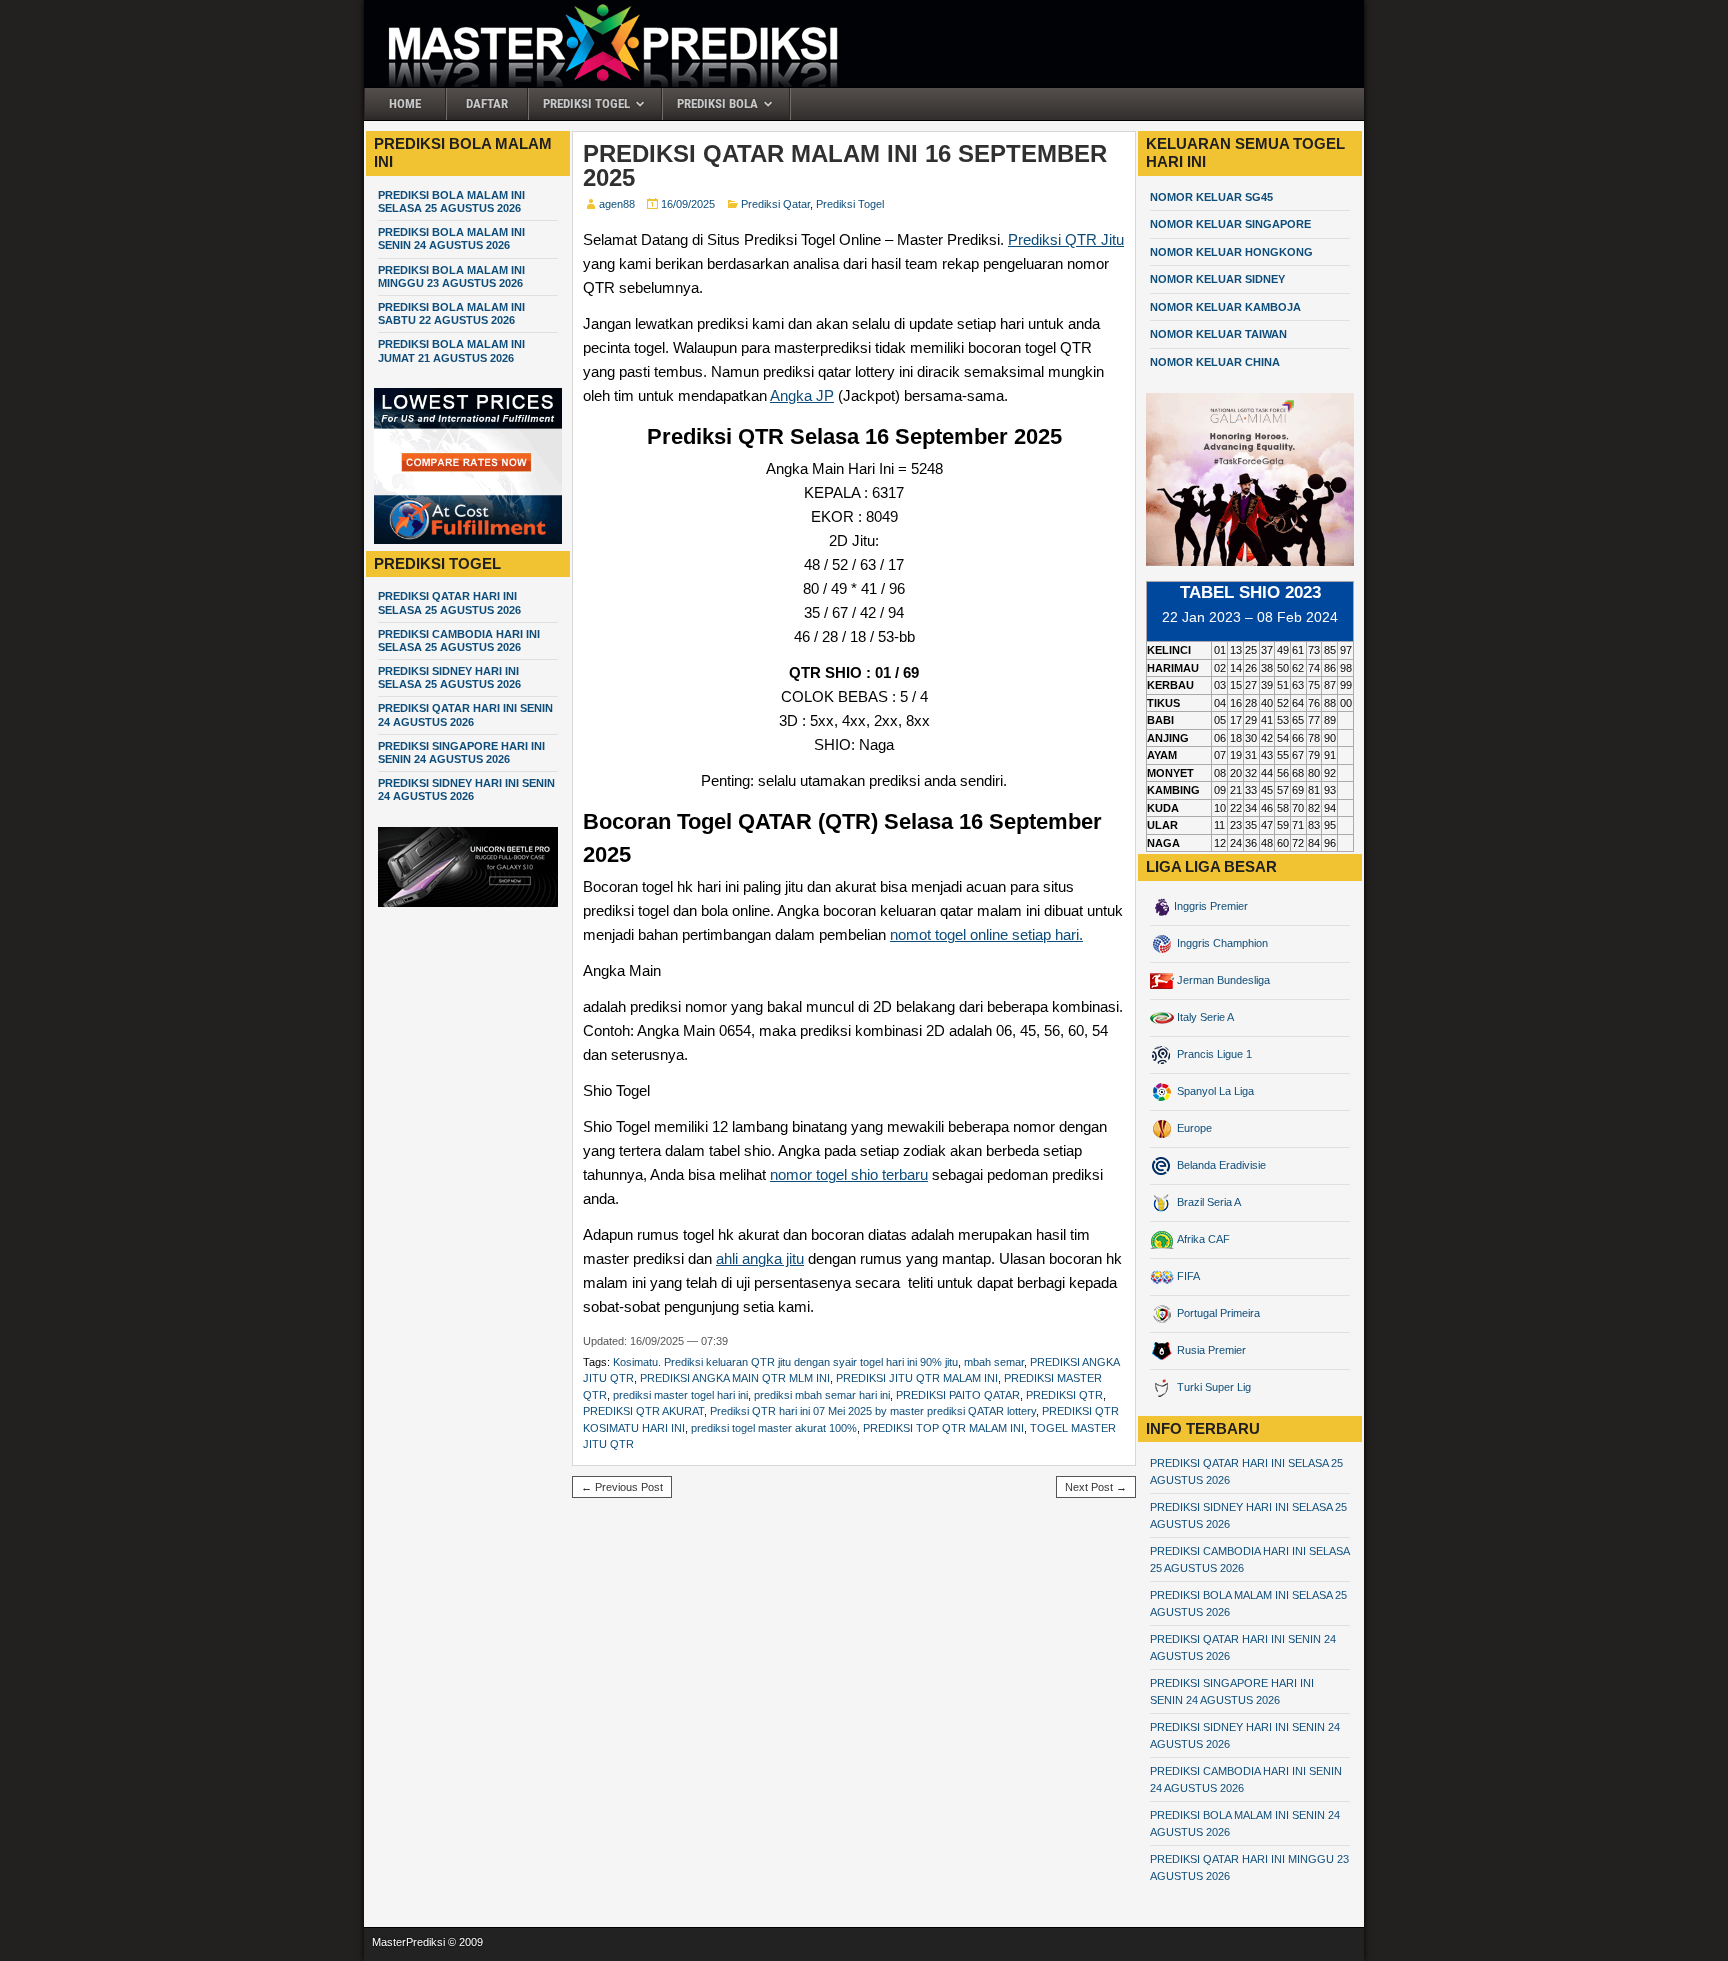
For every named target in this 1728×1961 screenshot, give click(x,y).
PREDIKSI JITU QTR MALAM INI (917, 1378)
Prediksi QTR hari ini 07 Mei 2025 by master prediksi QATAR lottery (873, 1411)
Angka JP (802, 395)
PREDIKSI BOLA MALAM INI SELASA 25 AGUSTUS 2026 (451, 201)
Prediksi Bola (717, 103)
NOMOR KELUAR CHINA (1215, 362)
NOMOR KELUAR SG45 (1211, 197)
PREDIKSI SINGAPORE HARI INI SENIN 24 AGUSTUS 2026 (461, 752)
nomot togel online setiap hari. (986, 934)
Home (405, 103)
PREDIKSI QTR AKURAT (643, 1411)
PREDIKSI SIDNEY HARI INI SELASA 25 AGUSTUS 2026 (449, 677)
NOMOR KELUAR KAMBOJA (1225, 307)
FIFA (1187, 1276)
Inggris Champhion (1221, 943)
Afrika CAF (1202, 1239)
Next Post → (1096, 1487)
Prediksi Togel (586, 103)
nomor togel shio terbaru (849, 1174)
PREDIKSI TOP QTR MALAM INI (943, 1428)
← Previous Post (622, 1487)
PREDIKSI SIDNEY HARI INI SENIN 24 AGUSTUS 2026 (466, 789)
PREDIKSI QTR (1064, 1395)
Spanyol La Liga (1214, 1091)
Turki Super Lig (1212, 1387)
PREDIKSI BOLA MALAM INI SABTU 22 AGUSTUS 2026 (451, 313)
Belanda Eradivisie (1220, 1165)
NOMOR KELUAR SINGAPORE (1230, 224)
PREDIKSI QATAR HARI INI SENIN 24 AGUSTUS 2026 (465, 714)
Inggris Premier (1211, 906)
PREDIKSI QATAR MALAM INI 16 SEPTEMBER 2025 (845, 165)
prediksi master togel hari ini (680, 1395)
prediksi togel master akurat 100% (774, 1428)
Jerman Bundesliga (1222, 980)
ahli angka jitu (760, 1258)
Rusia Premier (1210, 1350)
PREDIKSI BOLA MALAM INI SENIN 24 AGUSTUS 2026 (451, 238)
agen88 (617, 204)
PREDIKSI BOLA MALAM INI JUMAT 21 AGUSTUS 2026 (451, 350)
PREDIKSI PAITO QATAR (958, 1395)
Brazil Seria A (1207, 1202)
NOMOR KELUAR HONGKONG (1231, 252)
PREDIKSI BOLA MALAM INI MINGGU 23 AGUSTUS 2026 (451, 276)
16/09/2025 (688, 204)
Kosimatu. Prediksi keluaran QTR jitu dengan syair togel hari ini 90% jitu (785, 1362)
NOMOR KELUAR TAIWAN (1218, 334)
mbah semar (994, 1362)
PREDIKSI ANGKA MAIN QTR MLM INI (735, 1378)
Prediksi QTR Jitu (1066, 239)
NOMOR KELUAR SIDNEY (1217, 279)
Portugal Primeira (1217, 1313)
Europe (1193, 1128)
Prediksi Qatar (775, 204)
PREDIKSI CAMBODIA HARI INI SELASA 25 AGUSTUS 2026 (459, 640)
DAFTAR (487, 103)
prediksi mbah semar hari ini (822, 1395)
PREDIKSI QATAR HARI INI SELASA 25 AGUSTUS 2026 (449, 602)
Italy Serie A (1204, 1017)
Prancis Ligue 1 (1213, 1054)
